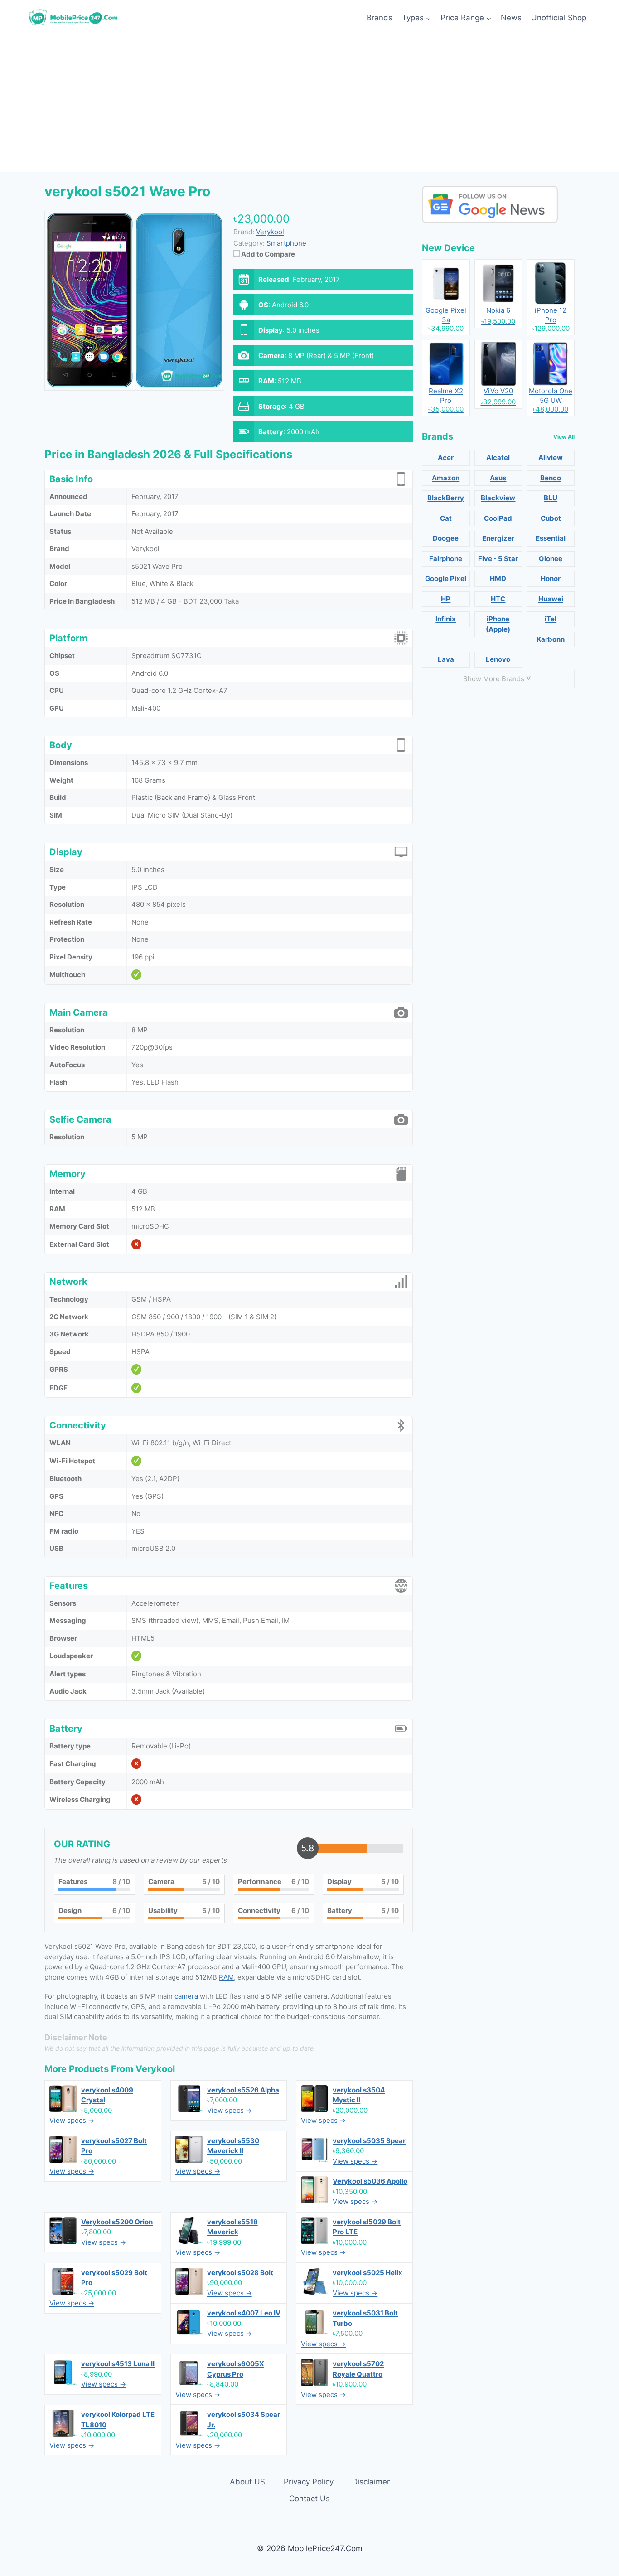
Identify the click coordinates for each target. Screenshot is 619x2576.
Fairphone (446, 559)
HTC (498, 599)
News (511, 18)
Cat (446, 518)
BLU (551, 498)
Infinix (446, 619)
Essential (551, 538)
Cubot (551, 518)
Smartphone (286, 243)
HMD (498, 579)
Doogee (446, 538)
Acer (446, 458)
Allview (551, 458)
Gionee (551, 559)
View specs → (72, 2120)
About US (247, 2482)
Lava (446, 659)
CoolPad (498, 518)
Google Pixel (446, 579)
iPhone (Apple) (498, 624)
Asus (498, 478)
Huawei (551, 599)
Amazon (446, 478)
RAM (226, 1977)
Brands (380, 18)
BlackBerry (446, 498)
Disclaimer (371, 2482)
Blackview (498, 498)
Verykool (155, 2069)
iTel (551, 619)
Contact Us (309, 2499)
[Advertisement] (309, 104)
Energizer (498, 538)
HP (446, 599)
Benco (551, 478)
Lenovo (498, 659)
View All (564, 437)
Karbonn (551, 639)
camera (186, 1996)
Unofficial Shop (559, 18)
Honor (551, 579)
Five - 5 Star (498, 559)
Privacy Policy (309, 2482)
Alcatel (498, 458)
